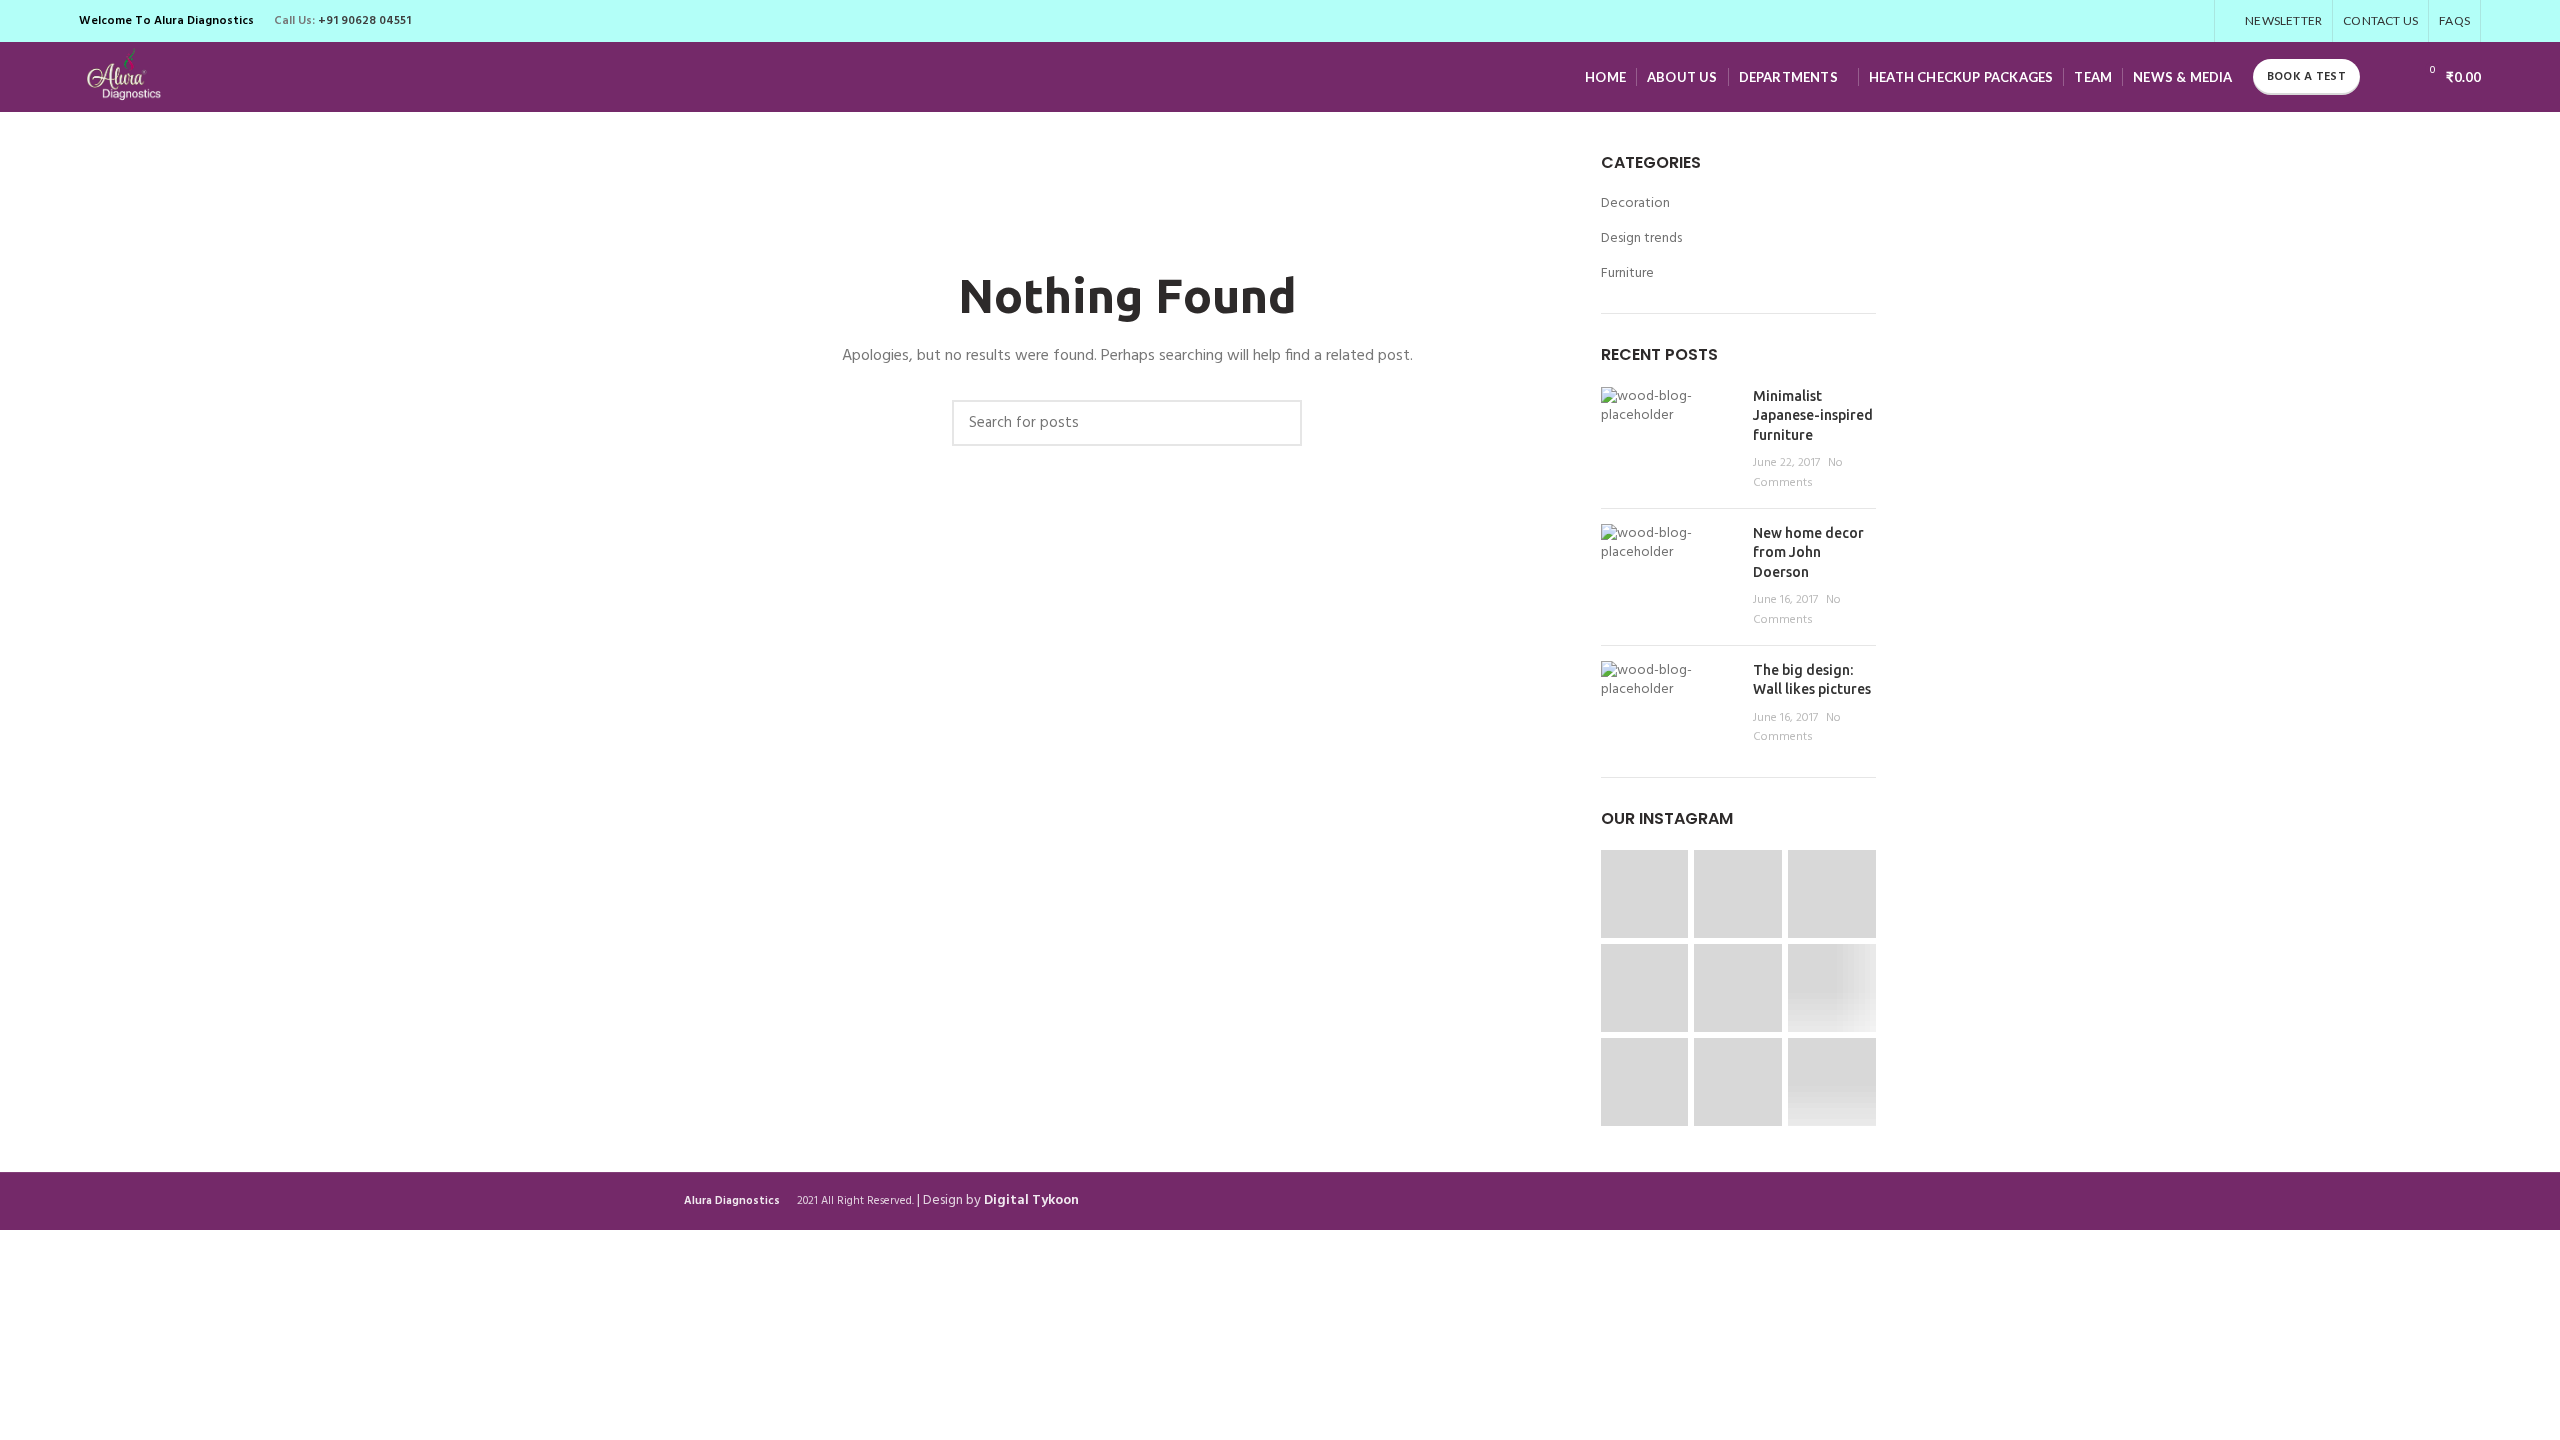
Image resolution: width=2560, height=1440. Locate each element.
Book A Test (2306, 77)
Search (1277, 423)
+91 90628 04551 (364, 21)
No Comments (1798, 473)
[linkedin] (2169, 21)
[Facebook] (2100, 21)
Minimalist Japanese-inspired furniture (1813, 415)
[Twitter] (2123, 21)
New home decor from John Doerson (1808, 552)
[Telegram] (2192, 21)
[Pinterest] (2146, 21)
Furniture (1627, 274)
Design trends (1641, 239)
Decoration (1635, 204)
